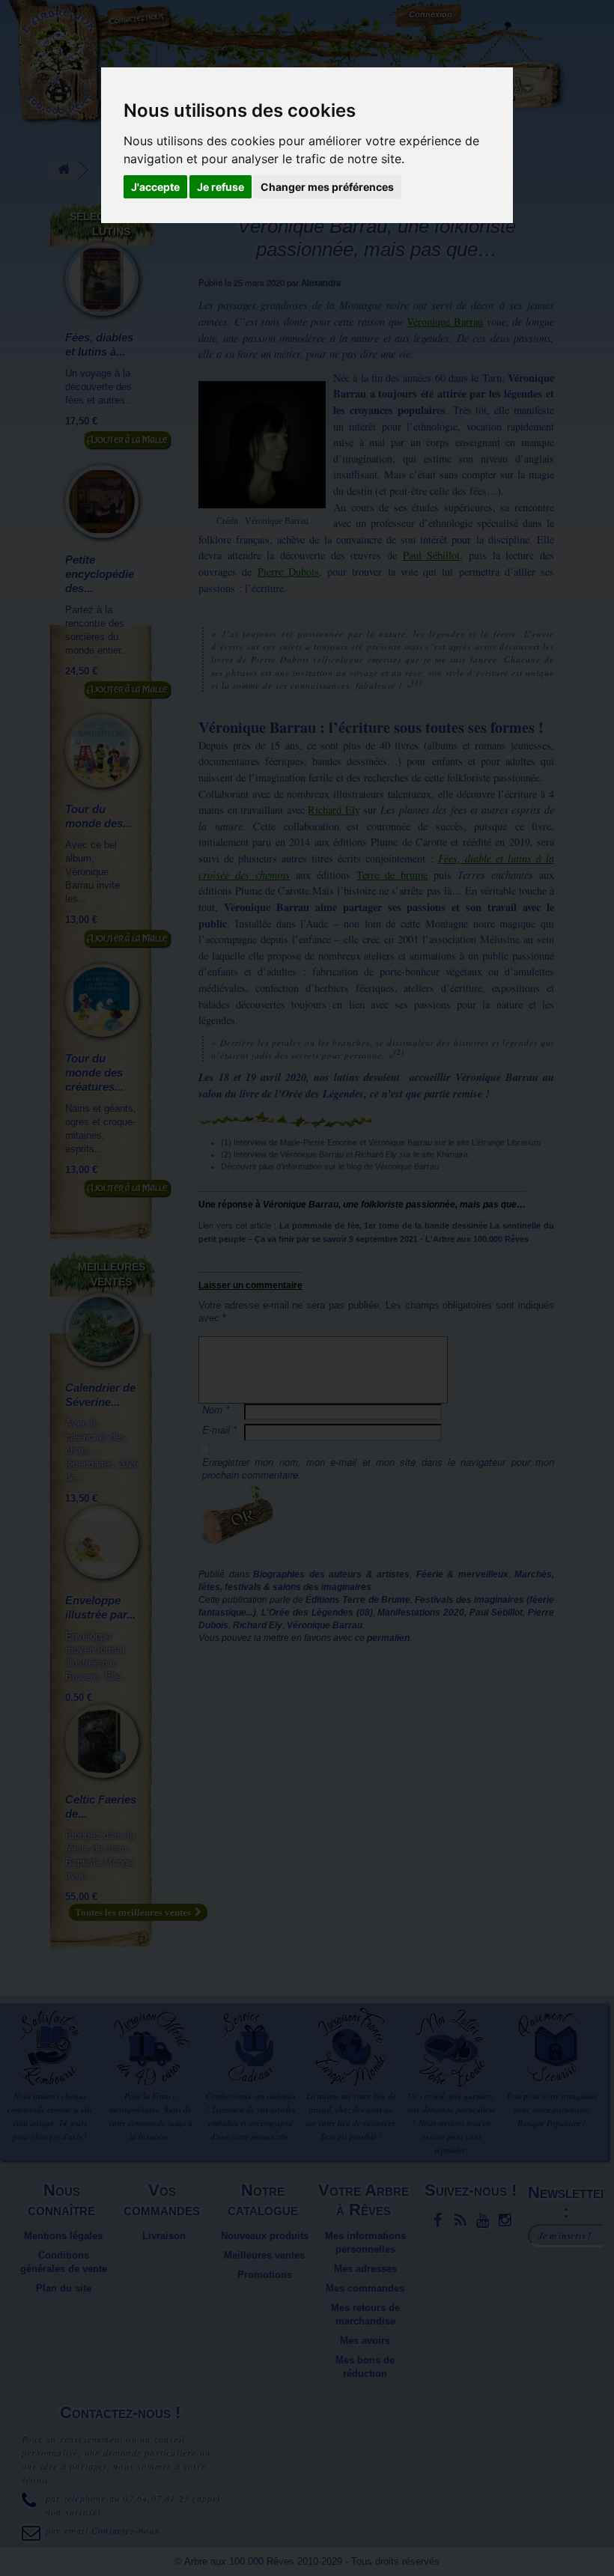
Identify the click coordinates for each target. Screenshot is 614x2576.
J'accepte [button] (155, 187)
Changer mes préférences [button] (327, 187)
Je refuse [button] (221, 187)
